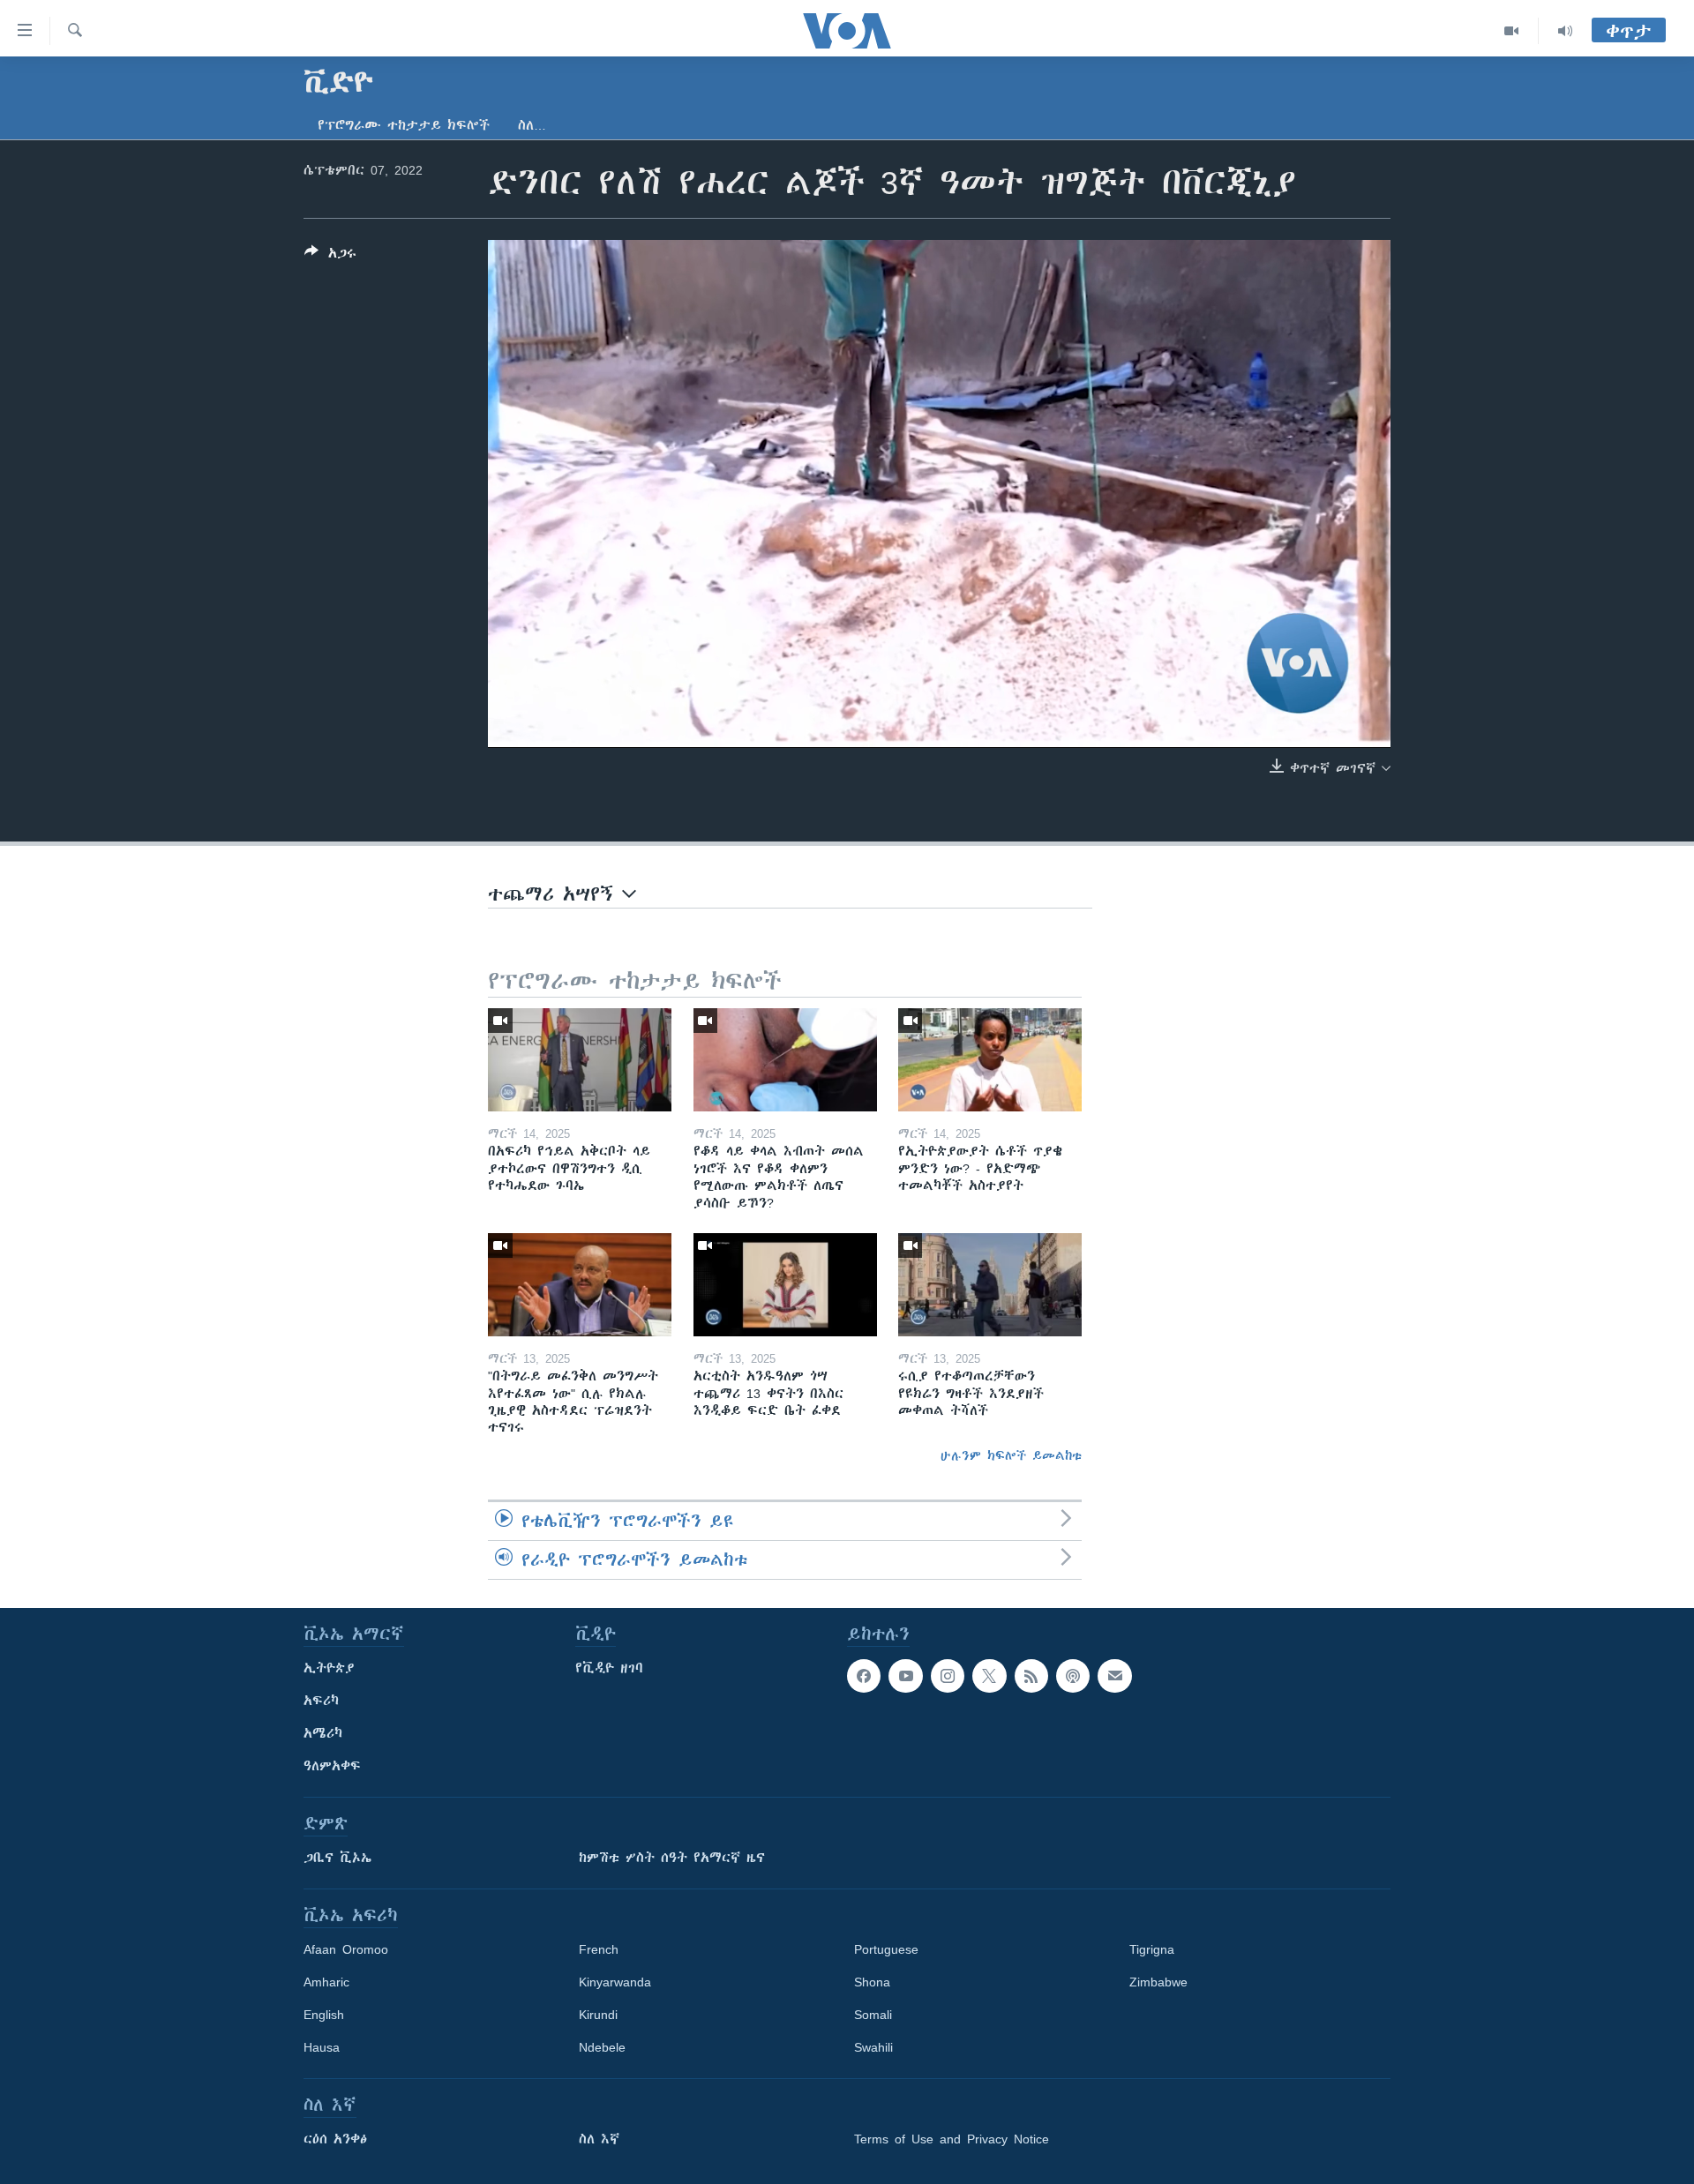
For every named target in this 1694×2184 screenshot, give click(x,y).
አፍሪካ (321, 1701)
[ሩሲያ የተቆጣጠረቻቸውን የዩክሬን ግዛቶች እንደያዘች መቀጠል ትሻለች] (990, 1285)
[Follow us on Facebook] (864, 1676)
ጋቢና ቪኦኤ (337, 1858)
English (324, 2015)
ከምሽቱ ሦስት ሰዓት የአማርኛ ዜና (672, 1858)
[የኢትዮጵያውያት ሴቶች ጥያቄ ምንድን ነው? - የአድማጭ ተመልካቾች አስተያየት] (990, 1060)
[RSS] (1031, 1676)
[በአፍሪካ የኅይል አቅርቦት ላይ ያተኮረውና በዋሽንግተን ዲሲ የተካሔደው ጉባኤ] (580, 1060)
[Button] (330, 256)
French (599, 1949)
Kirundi (598, 2015)
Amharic (326, 1982)
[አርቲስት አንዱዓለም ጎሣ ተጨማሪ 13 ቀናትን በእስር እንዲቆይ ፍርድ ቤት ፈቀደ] (785, 1285)
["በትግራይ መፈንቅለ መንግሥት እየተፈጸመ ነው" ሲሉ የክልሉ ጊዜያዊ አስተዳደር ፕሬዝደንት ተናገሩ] (580, 1285)
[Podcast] (1073, 1676)
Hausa (322, 2047)
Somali (873, 2015)
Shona (872, 1982)
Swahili (873, 2047)
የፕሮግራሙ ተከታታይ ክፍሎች (404, 125)
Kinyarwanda (615, 1982)
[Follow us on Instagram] (948, 1676)
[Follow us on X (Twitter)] (989, 1676)
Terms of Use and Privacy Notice (952, 2139)
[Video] (1512, 31)
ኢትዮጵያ (329, 1668)
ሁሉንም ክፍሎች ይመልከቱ (1011, 1455)
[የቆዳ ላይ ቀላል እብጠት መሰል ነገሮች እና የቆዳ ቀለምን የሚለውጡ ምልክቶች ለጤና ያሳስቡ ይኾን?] (785, 1060)
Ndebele (602, 2047)
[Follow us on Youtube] (905, 1676)
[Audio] (1565, 31)
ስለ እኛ (599, 2139)
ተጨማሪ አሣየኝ (555, 894)
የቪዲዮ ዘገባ (609, 1668)
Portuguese (886, 1949)
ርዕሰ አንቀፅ (335, 2139)
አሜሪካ (323, 1733)
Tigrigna (1152, 1949)
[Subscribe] (1114, 1676)
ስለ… (532, 125)
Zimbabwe (1158, 1982)
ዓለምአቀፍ (332, 1766)
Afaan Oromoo (346, 1949)
